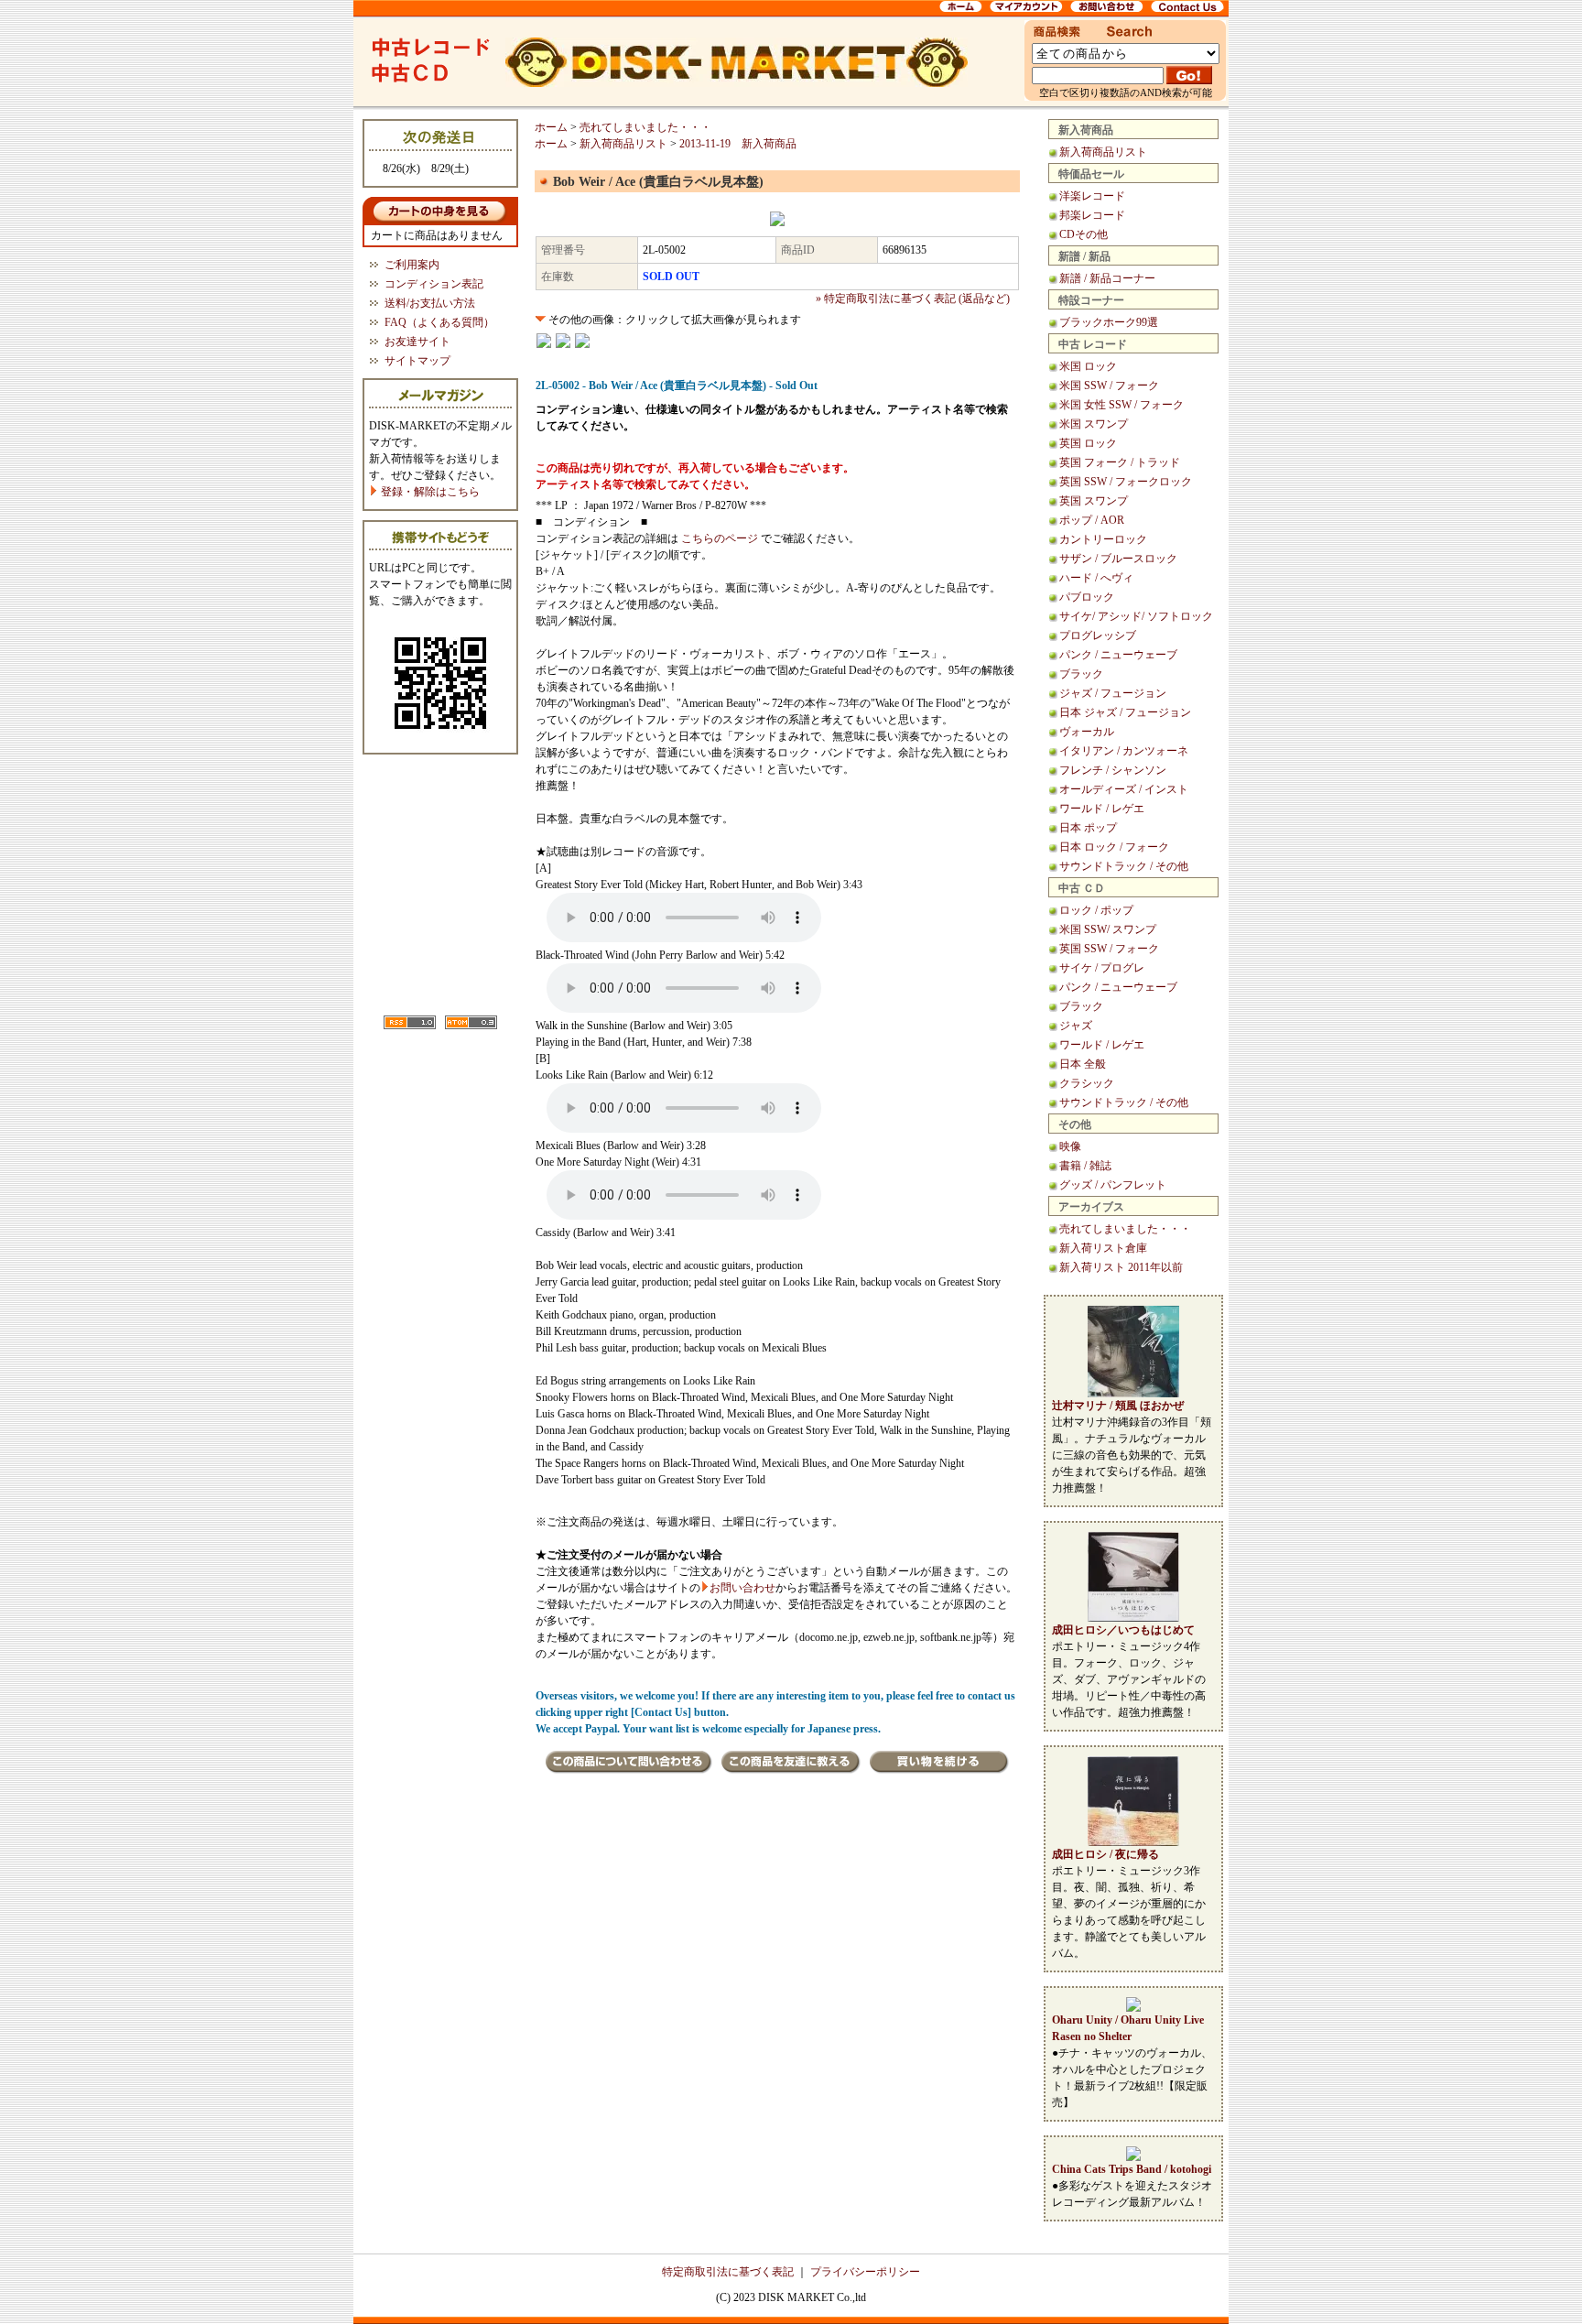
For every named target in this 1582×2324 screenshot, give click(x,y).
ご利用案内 (412, 265)
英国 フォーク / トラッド (1120, 462)
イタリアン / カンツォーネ (1124, 751)
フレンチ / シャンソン (1113, 770)
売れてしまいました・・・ (1125, 1229)
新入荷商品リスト (1103, 152)
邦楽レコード (1092, 215)
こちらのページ (720, 538)
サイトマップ (417, 361)
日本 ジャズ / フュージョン (1125, 712)
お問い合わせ (742, 1588)
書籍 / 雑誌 (1085, 1166)
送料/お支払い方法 (430, 303)
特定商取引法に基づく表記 (728, 2272)
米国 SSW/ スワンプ (1108, 929)
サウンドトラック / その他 (1124, 866)
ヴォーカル (1087, 732)
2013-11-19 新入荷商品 (738, 144)
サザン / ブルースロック (1118, 559)
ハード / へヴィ (1096, 578)
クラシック (1087, 1083)
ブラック (1081, 674)
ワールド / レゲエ (1102, 809)
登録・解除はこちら (429, 492)
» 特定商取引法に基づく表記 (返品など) (913, 299)
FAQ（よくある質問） (439, 322)
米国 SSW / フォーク (1109, 386)
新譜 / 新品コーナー (1107, 278)
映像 (1070, 1146)
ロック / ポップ (1096, 910)
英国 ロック (1088, 443)
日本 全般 (1083, 1064)
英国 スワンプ (1094, 501)
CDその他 (1084, 234)
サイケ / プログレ (1102, 968)
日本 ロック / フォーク (1114, 847)
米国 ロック (1088, 366)
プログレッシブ (1098, 635)
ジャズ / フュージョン (1113, 693)
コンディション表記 (434, 284)
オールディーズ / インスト (1124, 789)
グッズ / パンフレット (1113, 1185)
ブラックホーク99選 (1109, 322)
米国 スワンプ (1094, 424)
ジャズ (1076, 1026)
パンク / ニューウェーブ (1118, 655)
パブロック (1087, 597)
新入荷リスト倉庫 (1103, 1248)
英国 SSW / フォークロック (1126, 482)
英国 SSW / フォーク (1109, 949)
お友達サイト (417, 342)
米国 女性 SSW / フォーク (1121, 405)
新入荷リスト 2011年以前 (1121, 1267)
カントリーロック (1103, 539)
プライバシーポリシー (865, 2272)
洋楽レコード (1092, 196)
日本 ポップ (1088, 828)
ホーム (551, 127)
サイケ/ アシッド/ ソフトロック (1136, 616)
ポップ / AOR (1092, 520)
